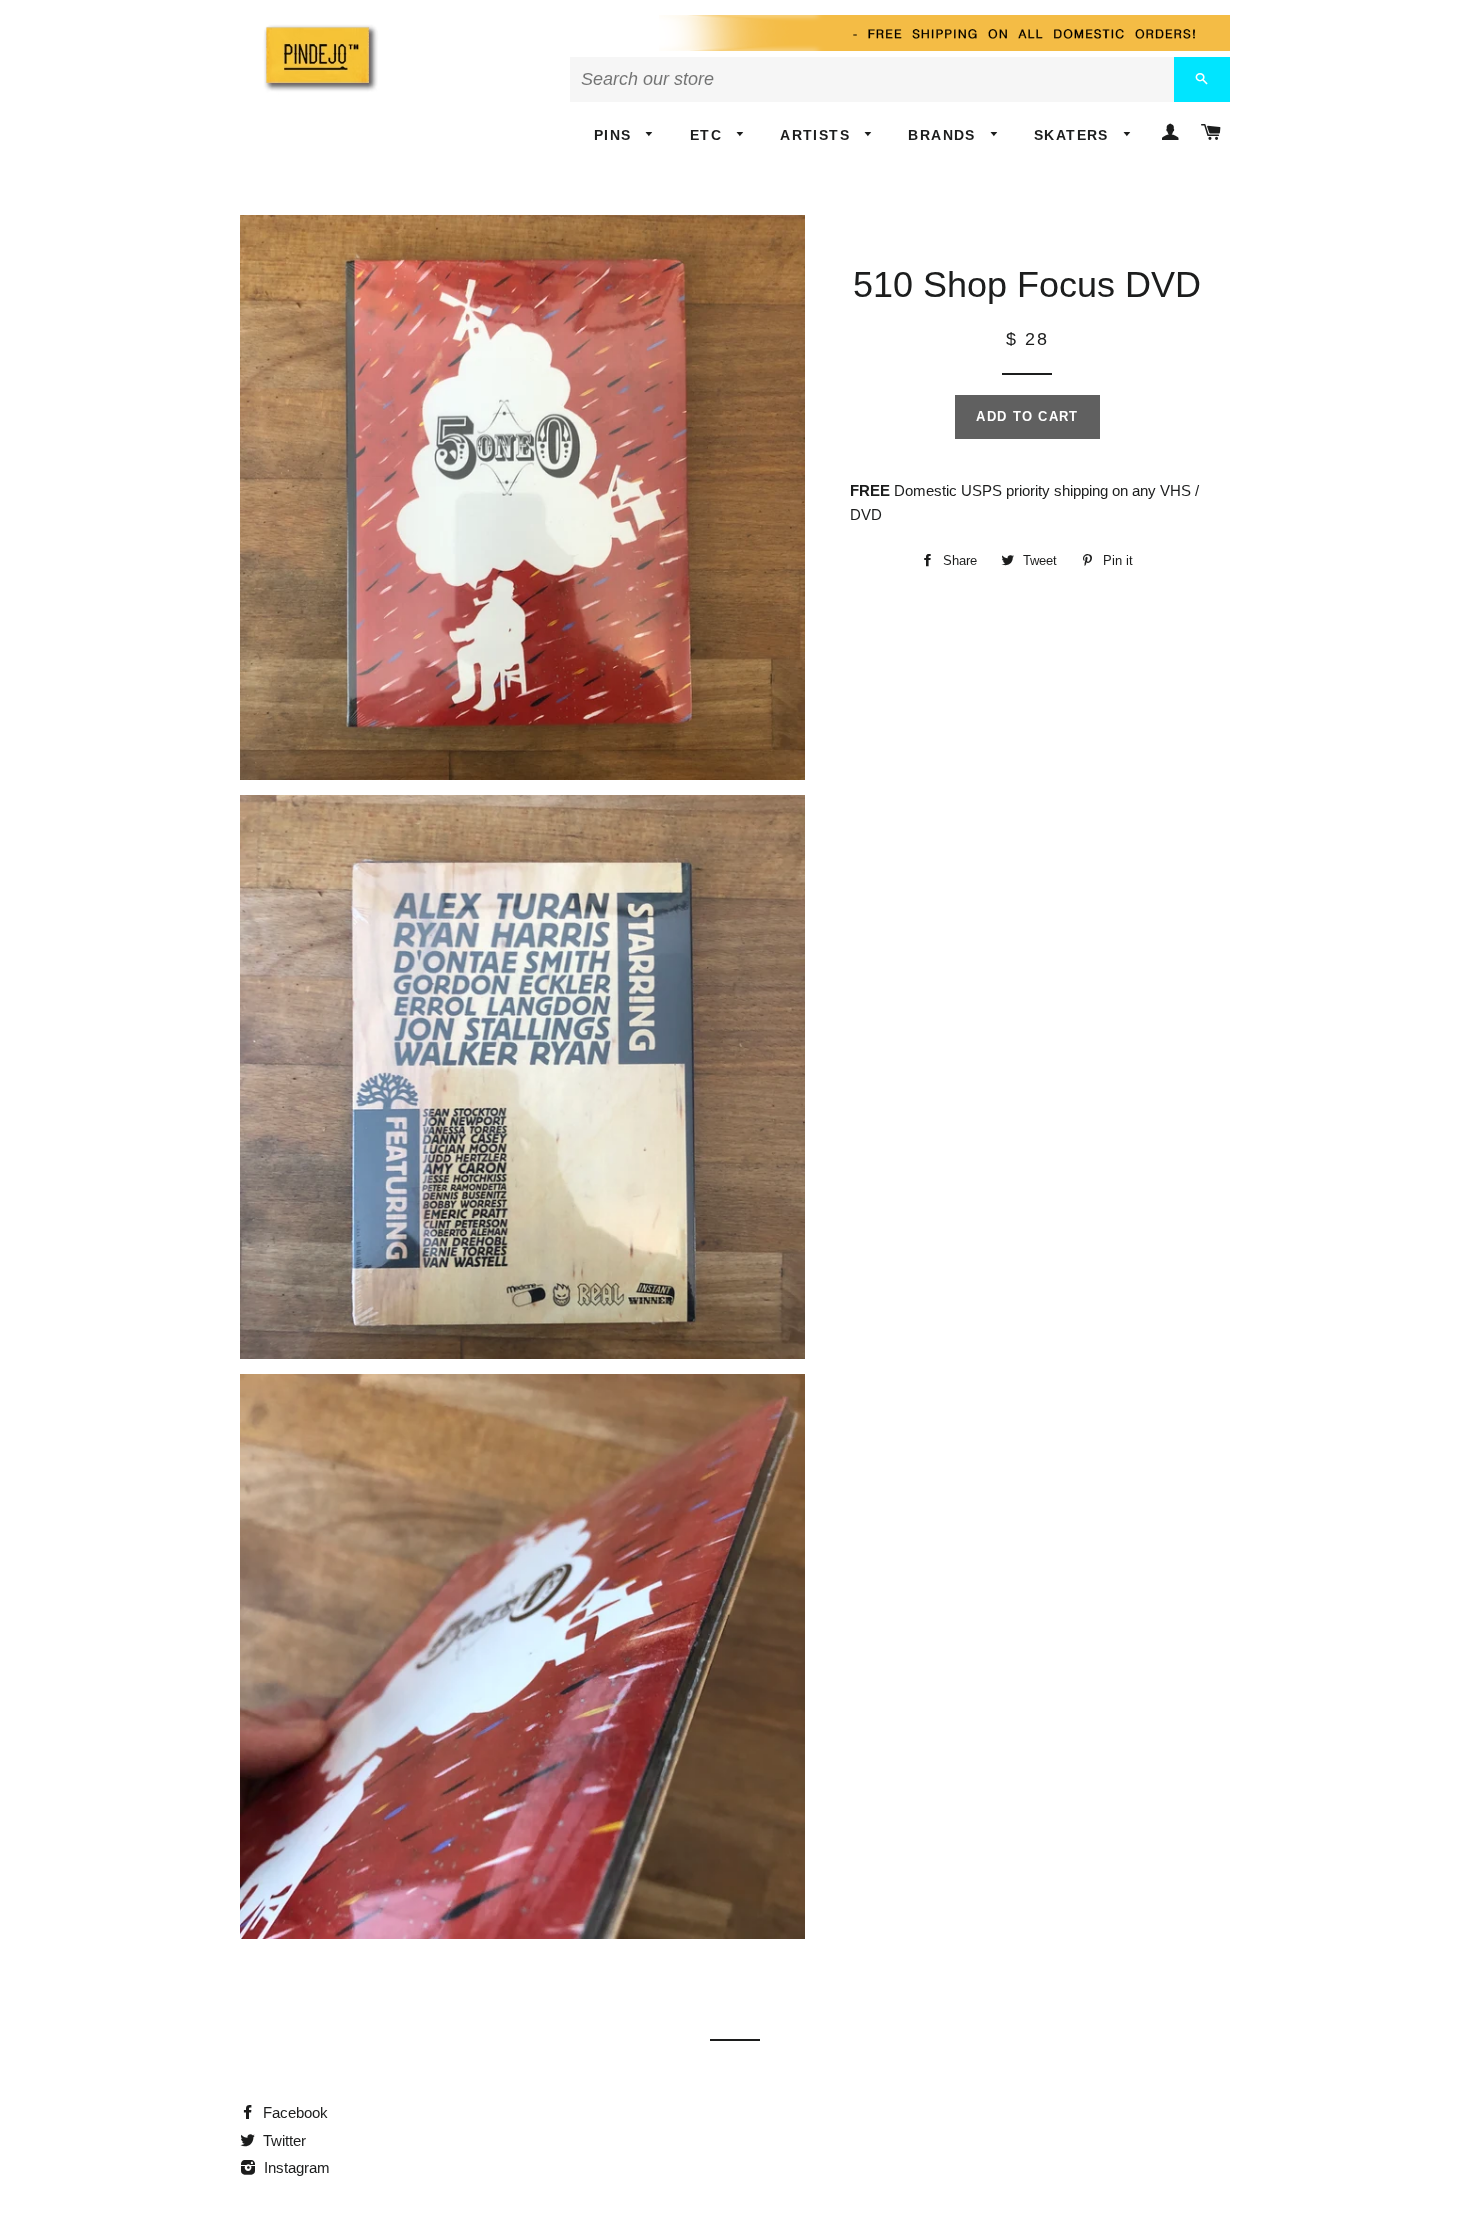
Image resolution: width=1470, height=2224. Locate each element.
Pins (615, 135)
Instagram (295, 2167)
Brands (944, 135)
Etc (709, 135)
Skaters (1074, 135)
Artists (817, 135)
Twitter (282, 2140)
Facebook (293, 2112)
